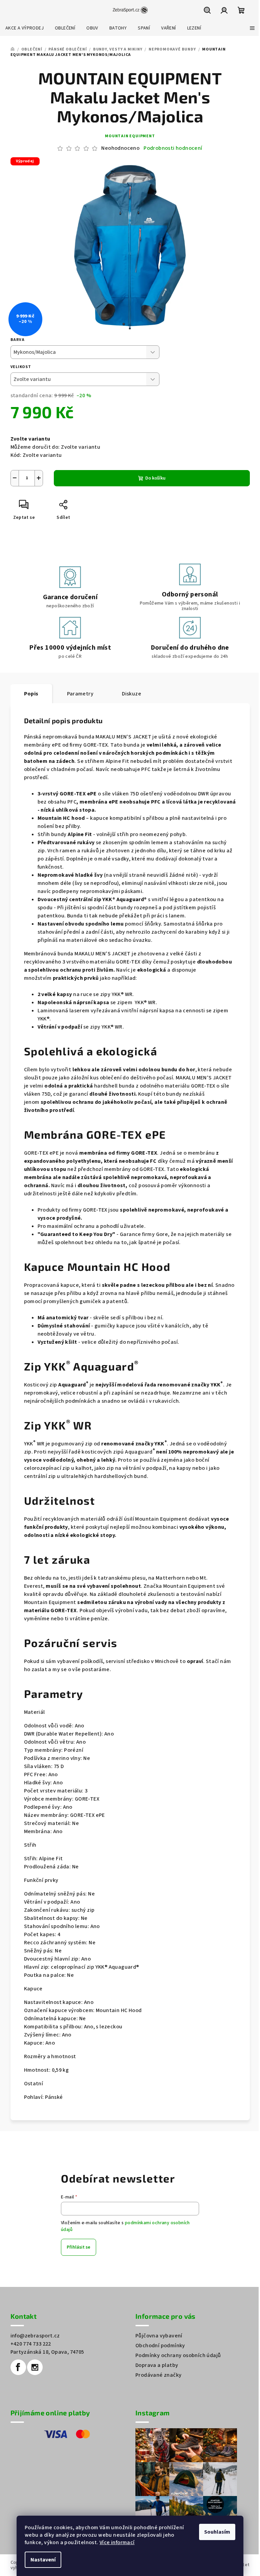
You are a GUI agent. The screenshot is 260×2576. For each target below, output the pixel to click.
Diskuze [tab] (132, 694)
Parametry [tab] (80, 694)
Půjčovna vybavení (159, 2336)
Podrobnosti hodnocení (173, 148)
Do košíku (155, 478)
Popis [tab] (31, 694)
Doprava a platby (157, 2365)
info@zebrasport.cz (35, 2336)
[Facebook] (18, 2367)
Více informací (117, 2542)
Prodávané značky (158, 2375)
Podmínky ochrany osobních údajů (178, 2355)
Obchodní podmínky (160, 2346)
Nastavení (43, 2560)
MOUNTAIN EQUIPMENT (130, 136)
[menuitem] (25, 28)
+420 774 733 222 (31, 2344)
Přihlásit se (79, 2247)
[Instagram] (35, 2367)
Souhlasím (217, 2532)
